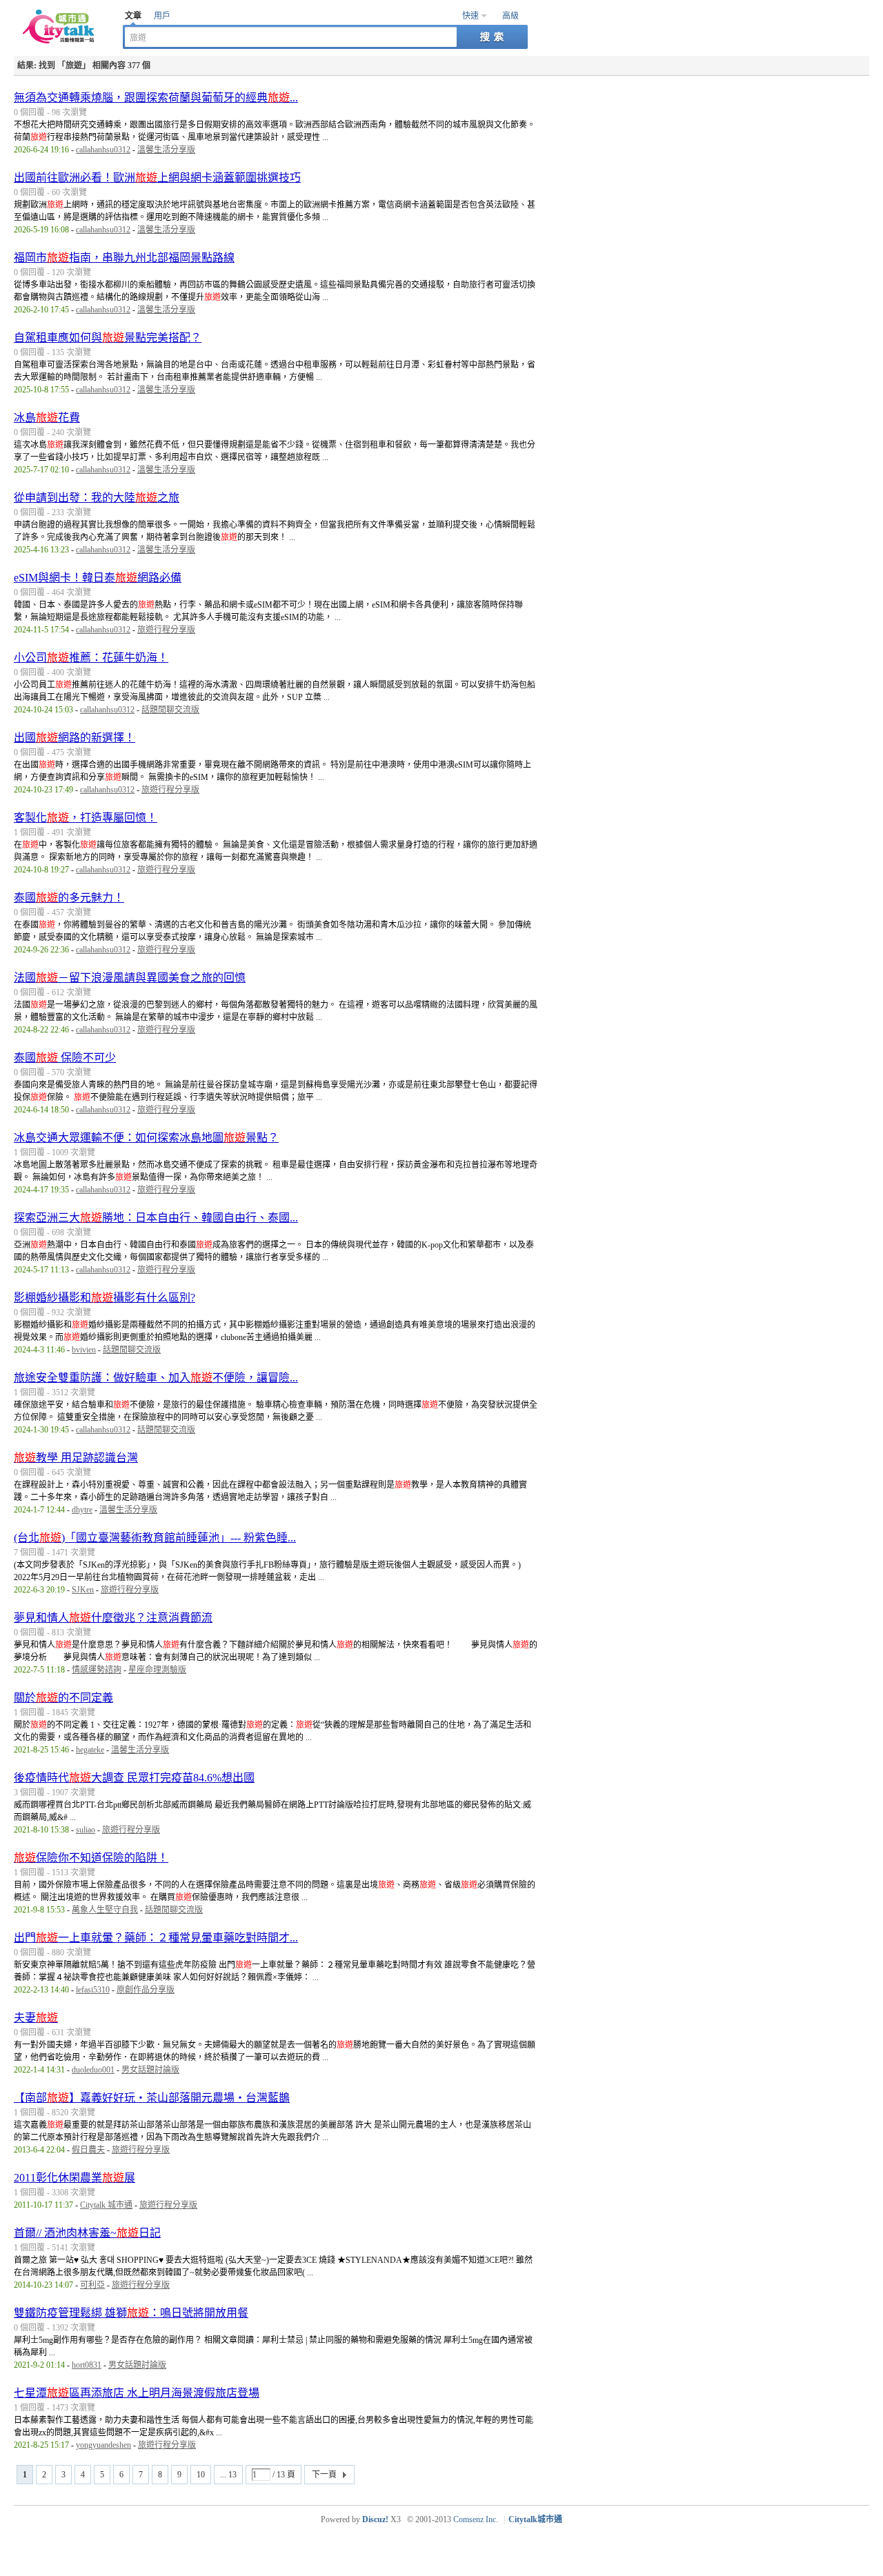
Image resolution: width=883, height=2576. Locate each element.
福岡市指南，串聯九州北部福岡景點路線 (124, 258)
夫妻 (36, 2018)
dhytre (82, 1510)
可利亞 (92, 2285)
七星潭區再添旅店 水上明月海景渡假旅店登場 (137, 2393)
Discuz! (375, 2519)
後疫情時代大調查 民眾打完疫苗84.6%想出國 (134, 1778)
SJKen (83, 1590)
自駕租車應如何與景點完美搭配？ (108, 338)
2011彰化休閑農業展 (75, 2178)
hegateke (90, 1750)
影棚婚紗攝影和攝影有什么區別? (105, 1298)
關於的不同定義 (63, 1698)
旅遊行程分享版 (166, 630)
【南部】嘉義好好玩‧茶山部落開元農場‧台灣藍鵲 (152, 2098)
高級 (510, 16)
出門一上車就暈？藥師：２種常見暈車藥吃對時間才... (156, 1938)
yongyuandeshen (103, 2445)
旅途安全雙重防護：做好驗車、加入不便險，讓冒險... (156, 1378)
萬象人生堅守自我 (105, 1910)
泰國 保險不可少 (65, 1058)
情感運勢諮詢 (97, 1670)
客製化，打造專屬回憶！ (86, 818)
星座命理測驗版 (157, 1670)
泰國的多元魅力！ (69, 898)
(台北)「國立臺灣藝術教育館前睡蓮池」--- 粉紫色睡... (155, 1538)
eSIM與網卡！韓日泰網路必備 (98, 578)
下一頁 (324, 2475)
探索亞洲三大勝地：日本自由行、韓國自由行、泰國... (156, 1218)
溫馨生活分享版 (166, 150)
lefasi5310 (93, 1990)
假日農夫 (88, 2150)
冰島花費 (47, 418)
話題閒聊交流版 (170, 710)
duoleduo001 (93, 2070)
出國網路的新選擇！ (75, 738)
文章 (133, 16)
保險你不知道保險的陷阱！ (91, 1858)
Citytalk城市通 (535, 2519)
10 (201, 2475)
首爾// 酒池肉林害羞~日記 (87, 2233)
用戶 (162, 16)
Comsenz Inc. (476, 2519)
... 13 (228, 2475)
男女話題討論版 (150, 2070)
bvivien (84, 1350)
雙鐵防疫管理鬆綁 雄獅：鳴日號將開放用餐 (131, 2313)
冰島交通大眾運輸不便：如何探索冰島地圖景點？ (146, 1138)
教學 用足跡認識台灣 (76, 1458)
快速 (470, 16)
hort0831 (87, 2365)
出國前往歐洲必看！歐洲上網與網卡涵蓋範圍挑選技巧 (157, 178)
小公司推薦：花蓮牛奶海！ (91, 658)
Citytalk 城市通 (106, 2205)
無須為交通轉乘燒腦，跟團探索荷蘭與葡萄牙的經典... (156, 98)
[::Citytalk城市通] (61, 41)
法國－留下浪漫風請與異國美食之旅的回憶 (130, 978)
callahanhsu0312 (103, 150)
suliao (86, 1830)
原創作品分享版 (146, 1990)
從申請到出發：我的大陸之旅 (97, 498)
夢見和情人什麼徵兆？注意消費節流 (113, 1618)
